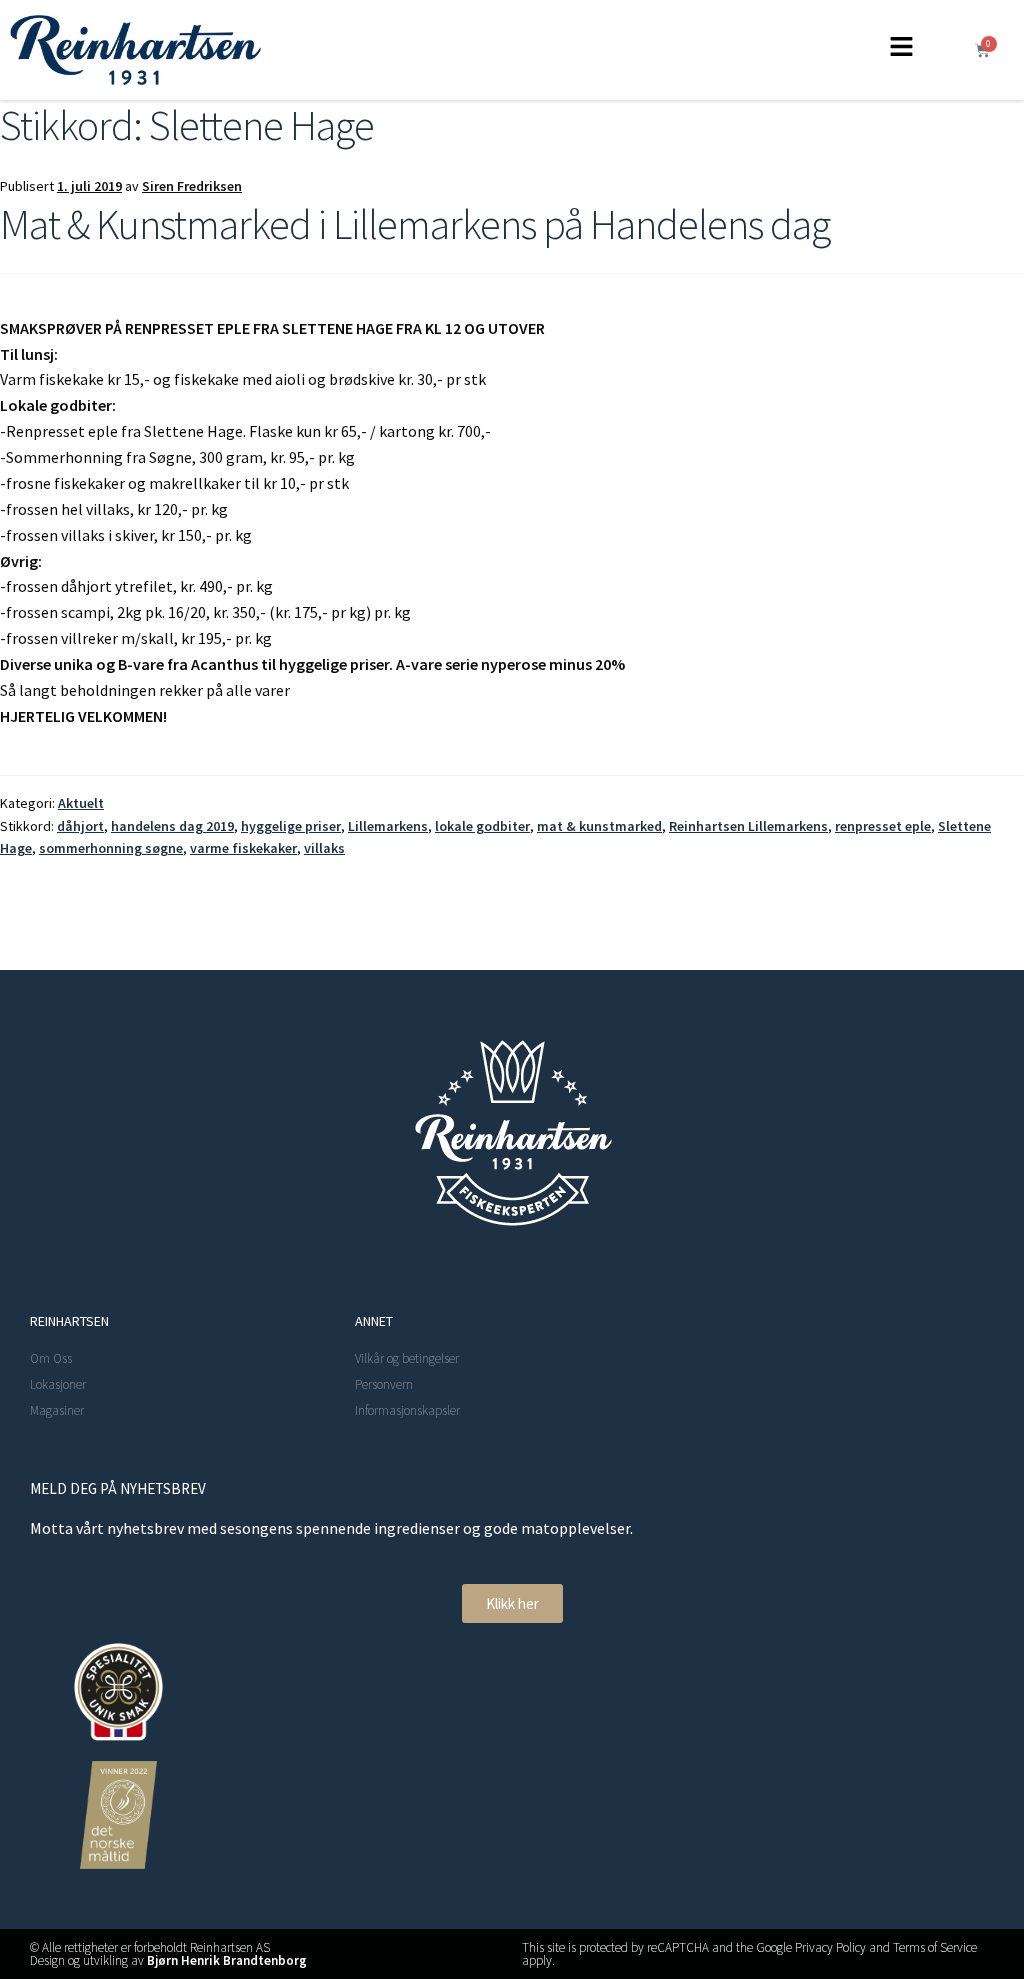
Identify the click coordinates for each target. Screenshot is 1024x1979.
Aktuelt (81, 803)
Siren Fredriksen (192, 186)
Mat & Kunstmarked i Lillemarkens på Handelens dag (415, 224)
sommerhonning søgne (111, 848)
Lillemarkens (388, 826)
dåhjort (80, 826)
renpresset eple (883, 826)
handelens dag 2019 (172, 826)
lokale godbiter (482, 826)
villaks (324, 848)
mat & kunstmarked (599, 826)
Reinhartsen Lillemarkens (748, 826)
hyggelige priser (291, 826)
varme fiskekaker (243, 848)
